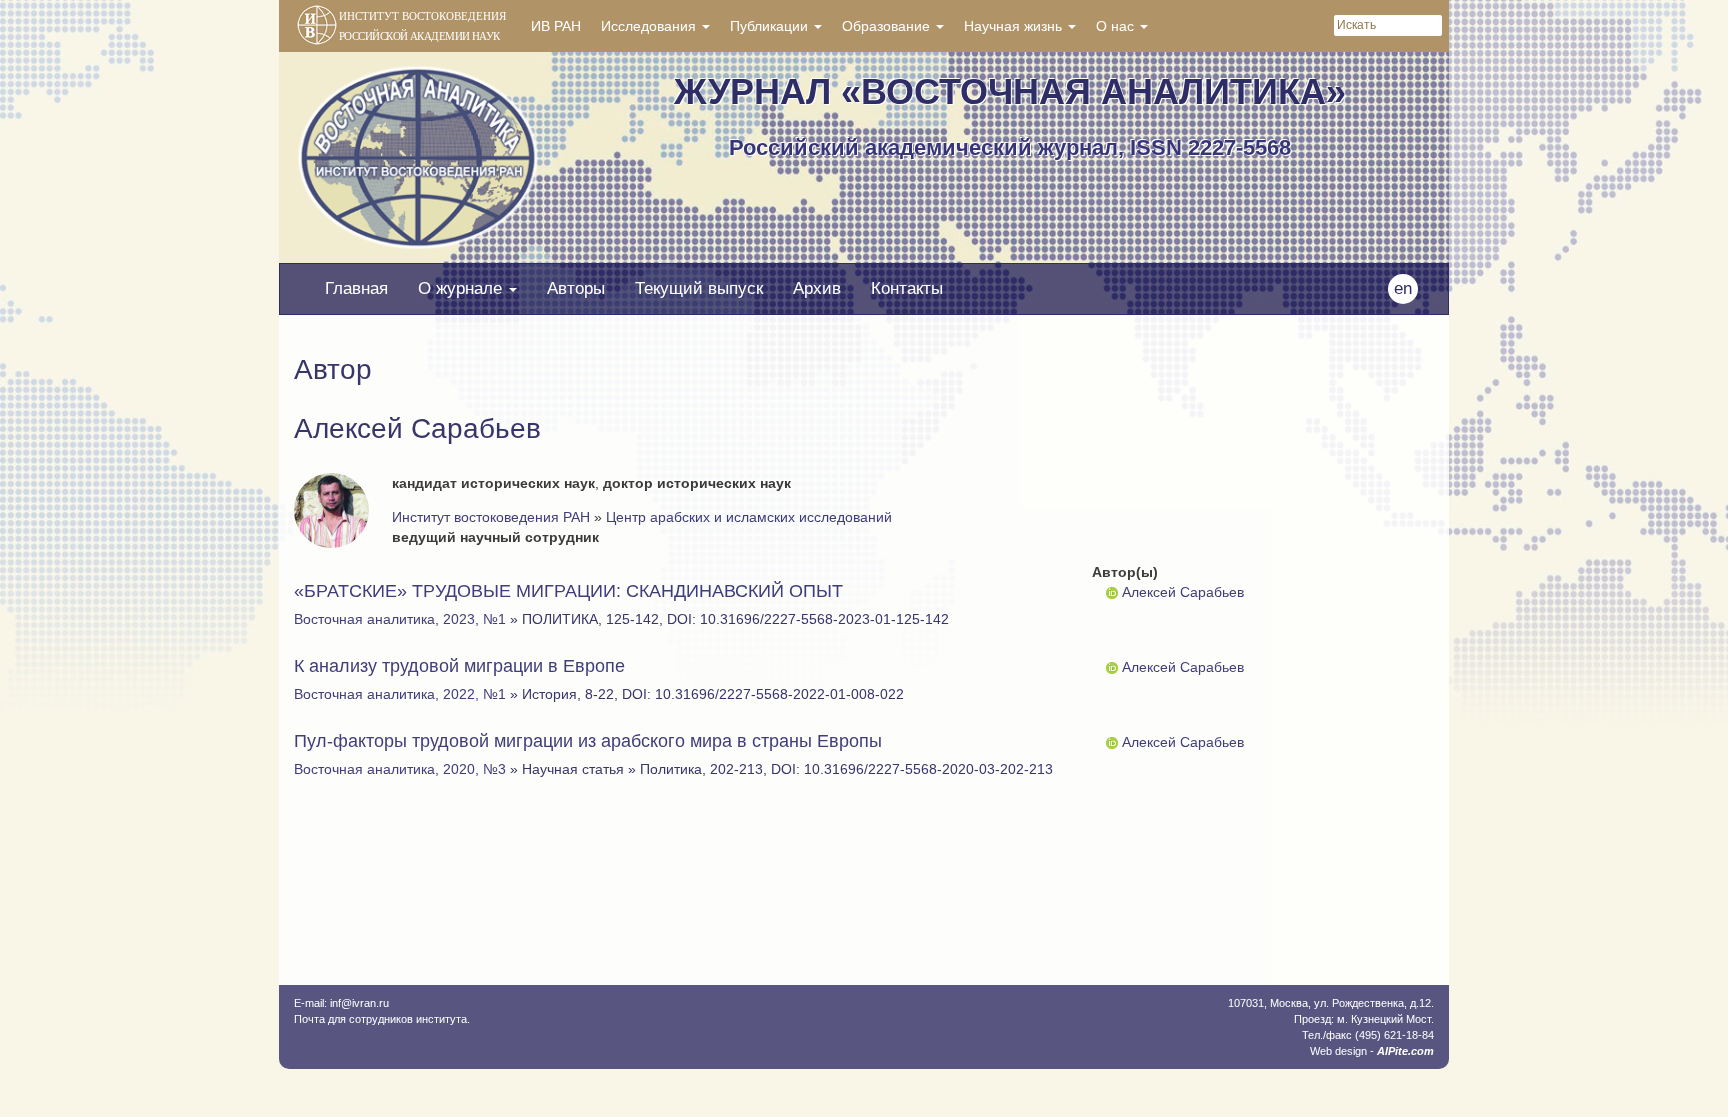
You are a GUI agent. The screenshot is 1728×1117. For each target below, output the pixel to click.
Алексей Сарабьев (1183, 592)
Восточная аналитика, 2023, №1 (400, 619)
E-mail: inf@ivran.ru (341, 1003)
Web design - (1372, 1051)
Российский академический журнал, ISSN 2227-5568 (1010, 147)
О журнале (462, 288)
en (1403, 288)
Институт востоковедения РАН (491, 517)
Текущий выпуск (699, 288)
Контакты (907, 288)
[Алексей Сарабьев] (1112, 592)
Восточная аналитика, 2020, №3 (400, 769)
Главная (356, 288)
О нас (1117, 26)
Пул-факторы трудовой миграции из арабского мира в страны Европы (588, 741)
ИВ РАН (556, 26)
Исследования (650, 26)
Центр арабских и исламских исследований (749, 517)
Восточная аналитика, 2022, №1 (400, 694)
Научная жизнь (1015, 26)
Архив (817, 288)
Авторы (576, 288)
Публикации (771, 26)
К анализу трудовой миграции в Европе (459, 666)
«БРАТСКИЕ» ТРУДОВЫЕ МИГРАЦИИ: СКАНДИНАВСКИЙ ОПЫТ (568, 591)
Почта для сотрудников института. (382, 1019)
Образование (888, 26)
